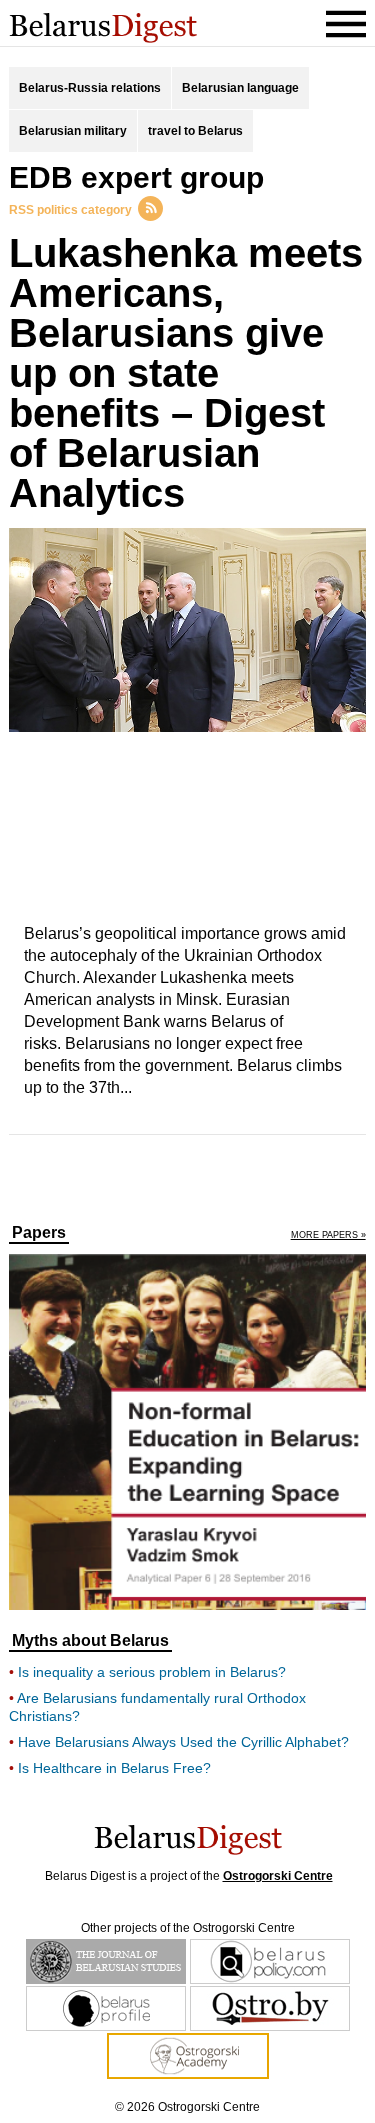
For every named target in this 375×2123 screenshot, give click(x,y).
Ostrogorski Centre (278, 1876)
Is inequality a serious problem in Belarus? (152, 1672)
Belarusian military (73, 131)
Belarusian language (240, 88)
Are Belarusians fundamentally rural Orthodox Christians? (157, 1707)
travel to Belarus (195, 131)
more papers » (328, 1235)
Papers (39, 1233)
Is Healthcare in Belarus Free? (114, 1768)
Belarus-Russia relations (90, 88)
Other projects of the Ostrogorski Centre (188, 1928)
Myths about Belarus (90, 1641)
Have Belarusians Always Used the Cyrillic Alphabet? (183, 1742)
